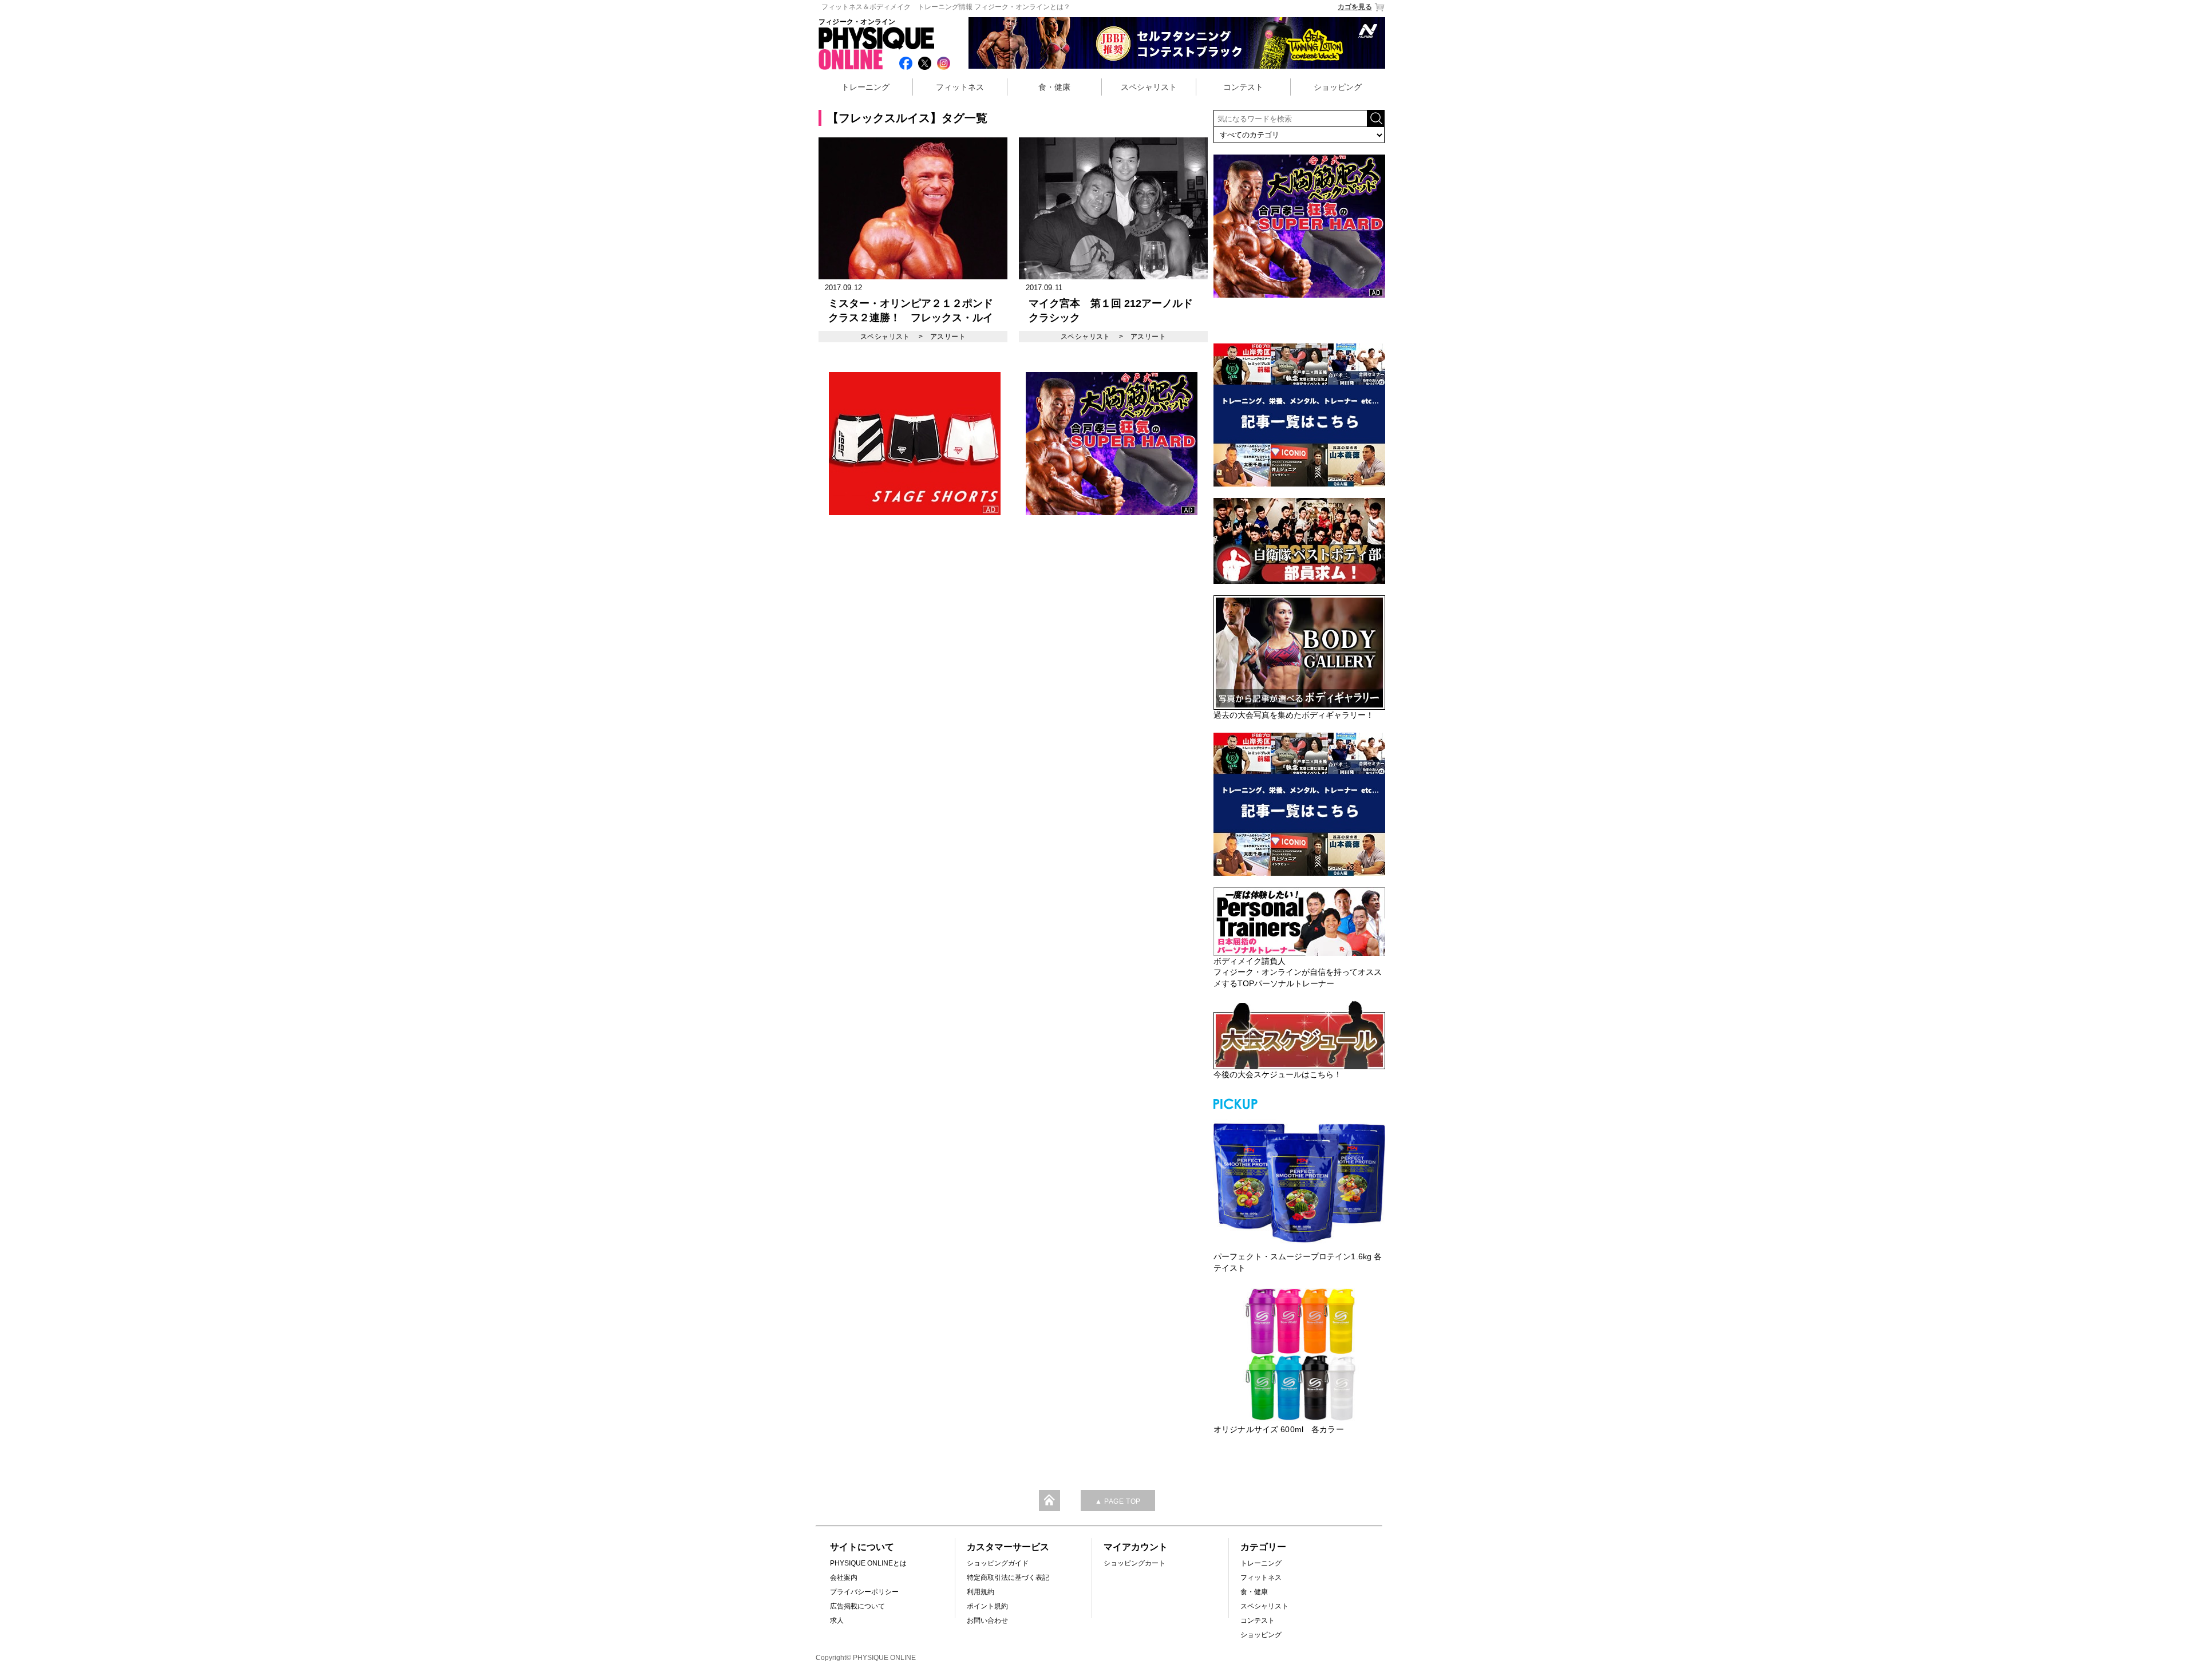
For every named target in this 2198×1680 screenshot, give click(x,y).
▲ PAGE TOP (1118, 1501)
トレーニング (865, 87)
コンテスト (1243, 87)
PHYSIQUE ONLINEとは (868, 1563)
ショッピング (1338, 87)
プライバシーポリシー (864, 1592)
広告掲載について (857, 1606)
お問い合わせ (987, 1620)
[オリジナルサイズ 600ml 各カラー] (1299, 1354)
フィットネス (960, 87)
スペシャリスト (1149, 87)
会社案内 (844, 1578)
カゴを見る (1355, 7)
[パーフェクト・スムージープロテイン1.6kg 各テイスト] (1299, 1181)
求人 (837, 1620)
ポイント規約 (987, 1606)
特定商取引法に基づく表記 (1008, 1578)
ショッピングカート (1134, 1563)
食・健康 (1054, 87)
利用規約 (981, 1592)
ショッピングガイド (998, 1563)
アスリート (948, 337)
